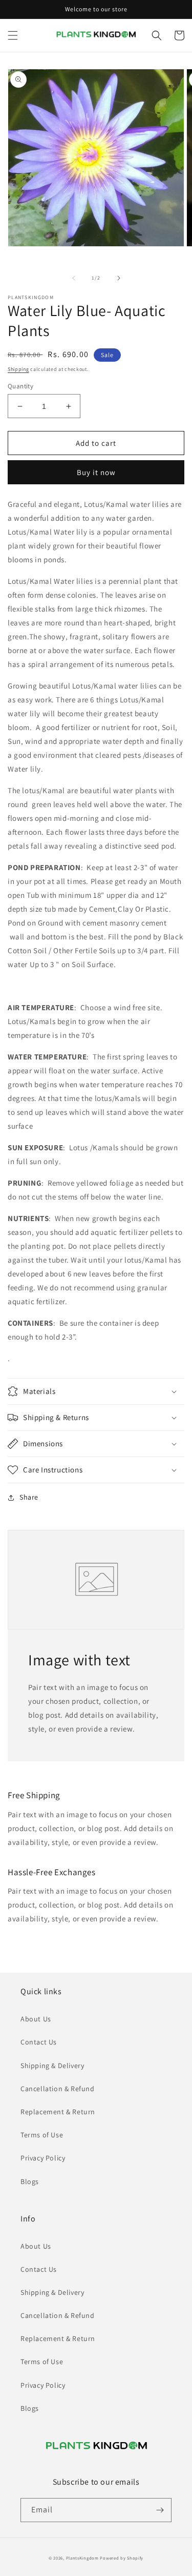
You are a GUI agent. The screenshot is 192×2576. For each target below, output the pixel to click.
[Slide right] (119, 278)
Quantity (20, 386)
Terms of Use (42, 2135)
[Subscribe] (160, 2510)
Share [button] (29, 1497)
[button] (13, 35)
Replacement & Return (58, 2112)
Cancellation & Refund (58, 2089)
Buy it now (96, 472)
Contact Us (39, 2042)
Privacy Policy (43, 2158)
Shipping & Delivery (52, 2066)
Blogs (30, 2181)
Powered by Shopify (122, 2558)
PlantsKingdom (82, 2558)
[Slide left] (74, 278)
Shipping (18, 369)
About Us (36, 2019)
